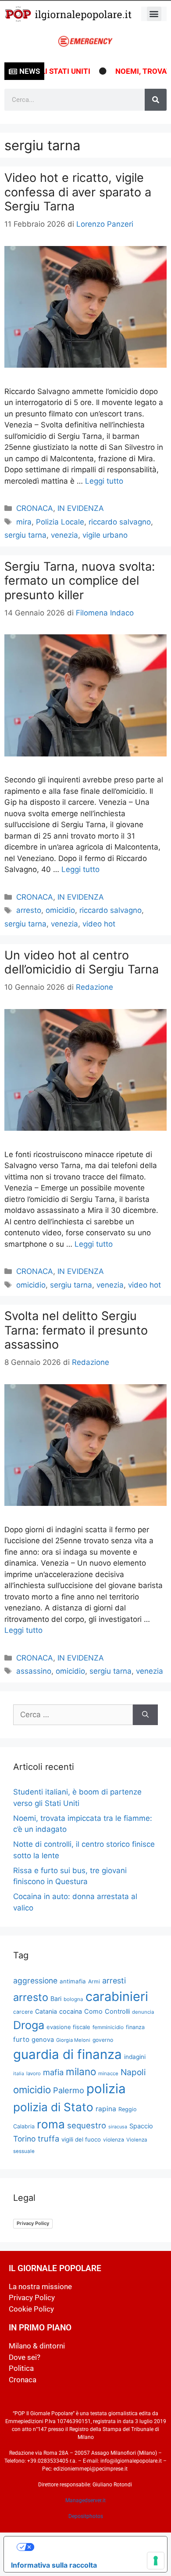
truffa (48, 2138)
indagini (135, 2057)
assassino (34, 1671)
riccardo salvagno (120, 522)
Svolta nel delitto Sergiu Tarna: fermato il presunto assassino (76, 1330)
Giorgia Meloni (73, 2040)
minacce (108, 2073)
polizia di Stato (53, 2107)
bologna (73, 1999)
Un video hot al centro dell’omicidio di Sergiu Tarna (82, 962)
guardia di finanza (68, 2054)
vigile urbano (105, 535)
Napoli (133, 2072)
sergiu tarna (25, 535)
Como (93, 2012)
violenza (114, 2140)
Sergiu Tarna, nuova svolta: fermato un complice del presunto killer (80, 581)
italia (19, 2074)
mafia (53, 2072)
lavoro (34, 2073)
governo (103, 2040)
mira (24, 522)
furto (21, 2039)
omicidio (60, 910)
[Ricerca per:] (73, 1715)
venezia (64, 535)
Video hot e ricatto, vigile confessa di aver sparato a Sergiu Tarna (78, 192)
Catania (46, 2011)
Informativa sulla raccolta (54, 2565)
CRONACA (35, 508)
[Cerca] (156, 100)
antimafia (73, 1981)
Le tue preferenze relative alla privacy (94, 2547)
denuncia (143, 2012)
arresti (114, 1981)
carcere (23, 2012)
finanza (135, 2027)
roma (51, 2124)
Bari (56, 1999)
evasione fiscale (68, 2027)
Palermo (69, 2090)
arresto (29, 910)
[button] (154, 14)
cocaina (71, 2011)
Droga (29, 2025)
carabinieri (117, 1996)
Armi (94, 1981)
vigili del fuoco (81, 2139)
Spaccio (141, 2126)
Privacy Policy (33, 2223)
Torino (24, 2139)
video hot (99, 924)
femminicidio (108, 2027)
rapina (106, 2109)
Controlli (117, 2012)
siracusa (118, 2127)
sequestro (87, 2125)
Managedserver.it (85, 2500)
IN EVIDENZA (81, 508)
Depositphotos (86, 2516)
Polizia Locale (60, 522)
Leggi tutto (104, 481)
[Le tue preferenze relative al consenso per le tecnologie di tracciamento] (156, 2561)
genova (43, 2040)
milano (81, 2071)
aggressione (35, 1981)
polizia (106, 2089)
